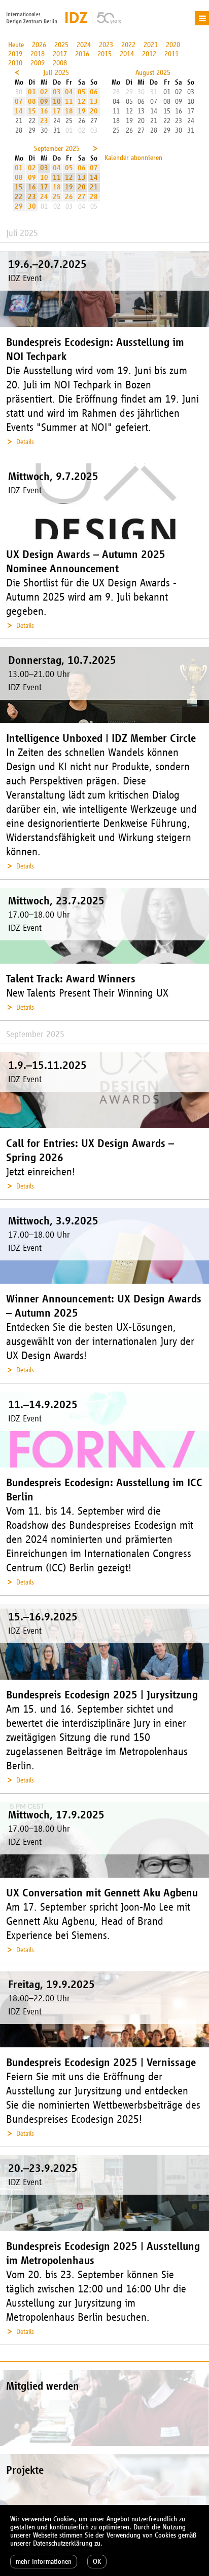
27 (82, 197)
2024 (84, 45)
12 (82, 102)
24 (44, 197)
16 (44, 111)
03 (57, 92)
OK (97, 2562)
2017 (60, 54)
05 (82, 92)
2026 (39, 45)
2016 (82, 54)
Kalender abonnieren (133, 158)
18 (69, 111)
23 (44, 121)
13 (94, 102)
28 (94, 197)
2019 (15, 54)
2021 (151, 45)
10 (57, 102)
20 (94, 111)
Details (25, 442)
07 (19, 102)
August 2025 (153, 73)
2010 (15, 63)
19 (82, 111)
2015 (104, 54)
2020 (173, 45)
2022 (128, 45)
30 (32, 206)
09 (44, 102)
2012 (149, 54)
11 (69, 102)
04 (69, 92)
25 (57, 197)
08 (32, 102)
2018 (38, 54)
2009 (38, 63)
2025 (61, 45)
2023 (106, 45)
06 (94, 92)
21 (94, 187)
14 (19, 111)
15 (32, 111)
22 (19, 197)
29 (19, 206)
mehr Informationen (44, 2562)
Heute (16, 45)
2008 (60, 63)
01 (32, 92)
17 (57, 111)
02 (44, 92)
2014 (127, 54)
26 (69, 197)
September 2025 (57, 149)
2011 (171, 54)
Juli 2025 (56, 73)
